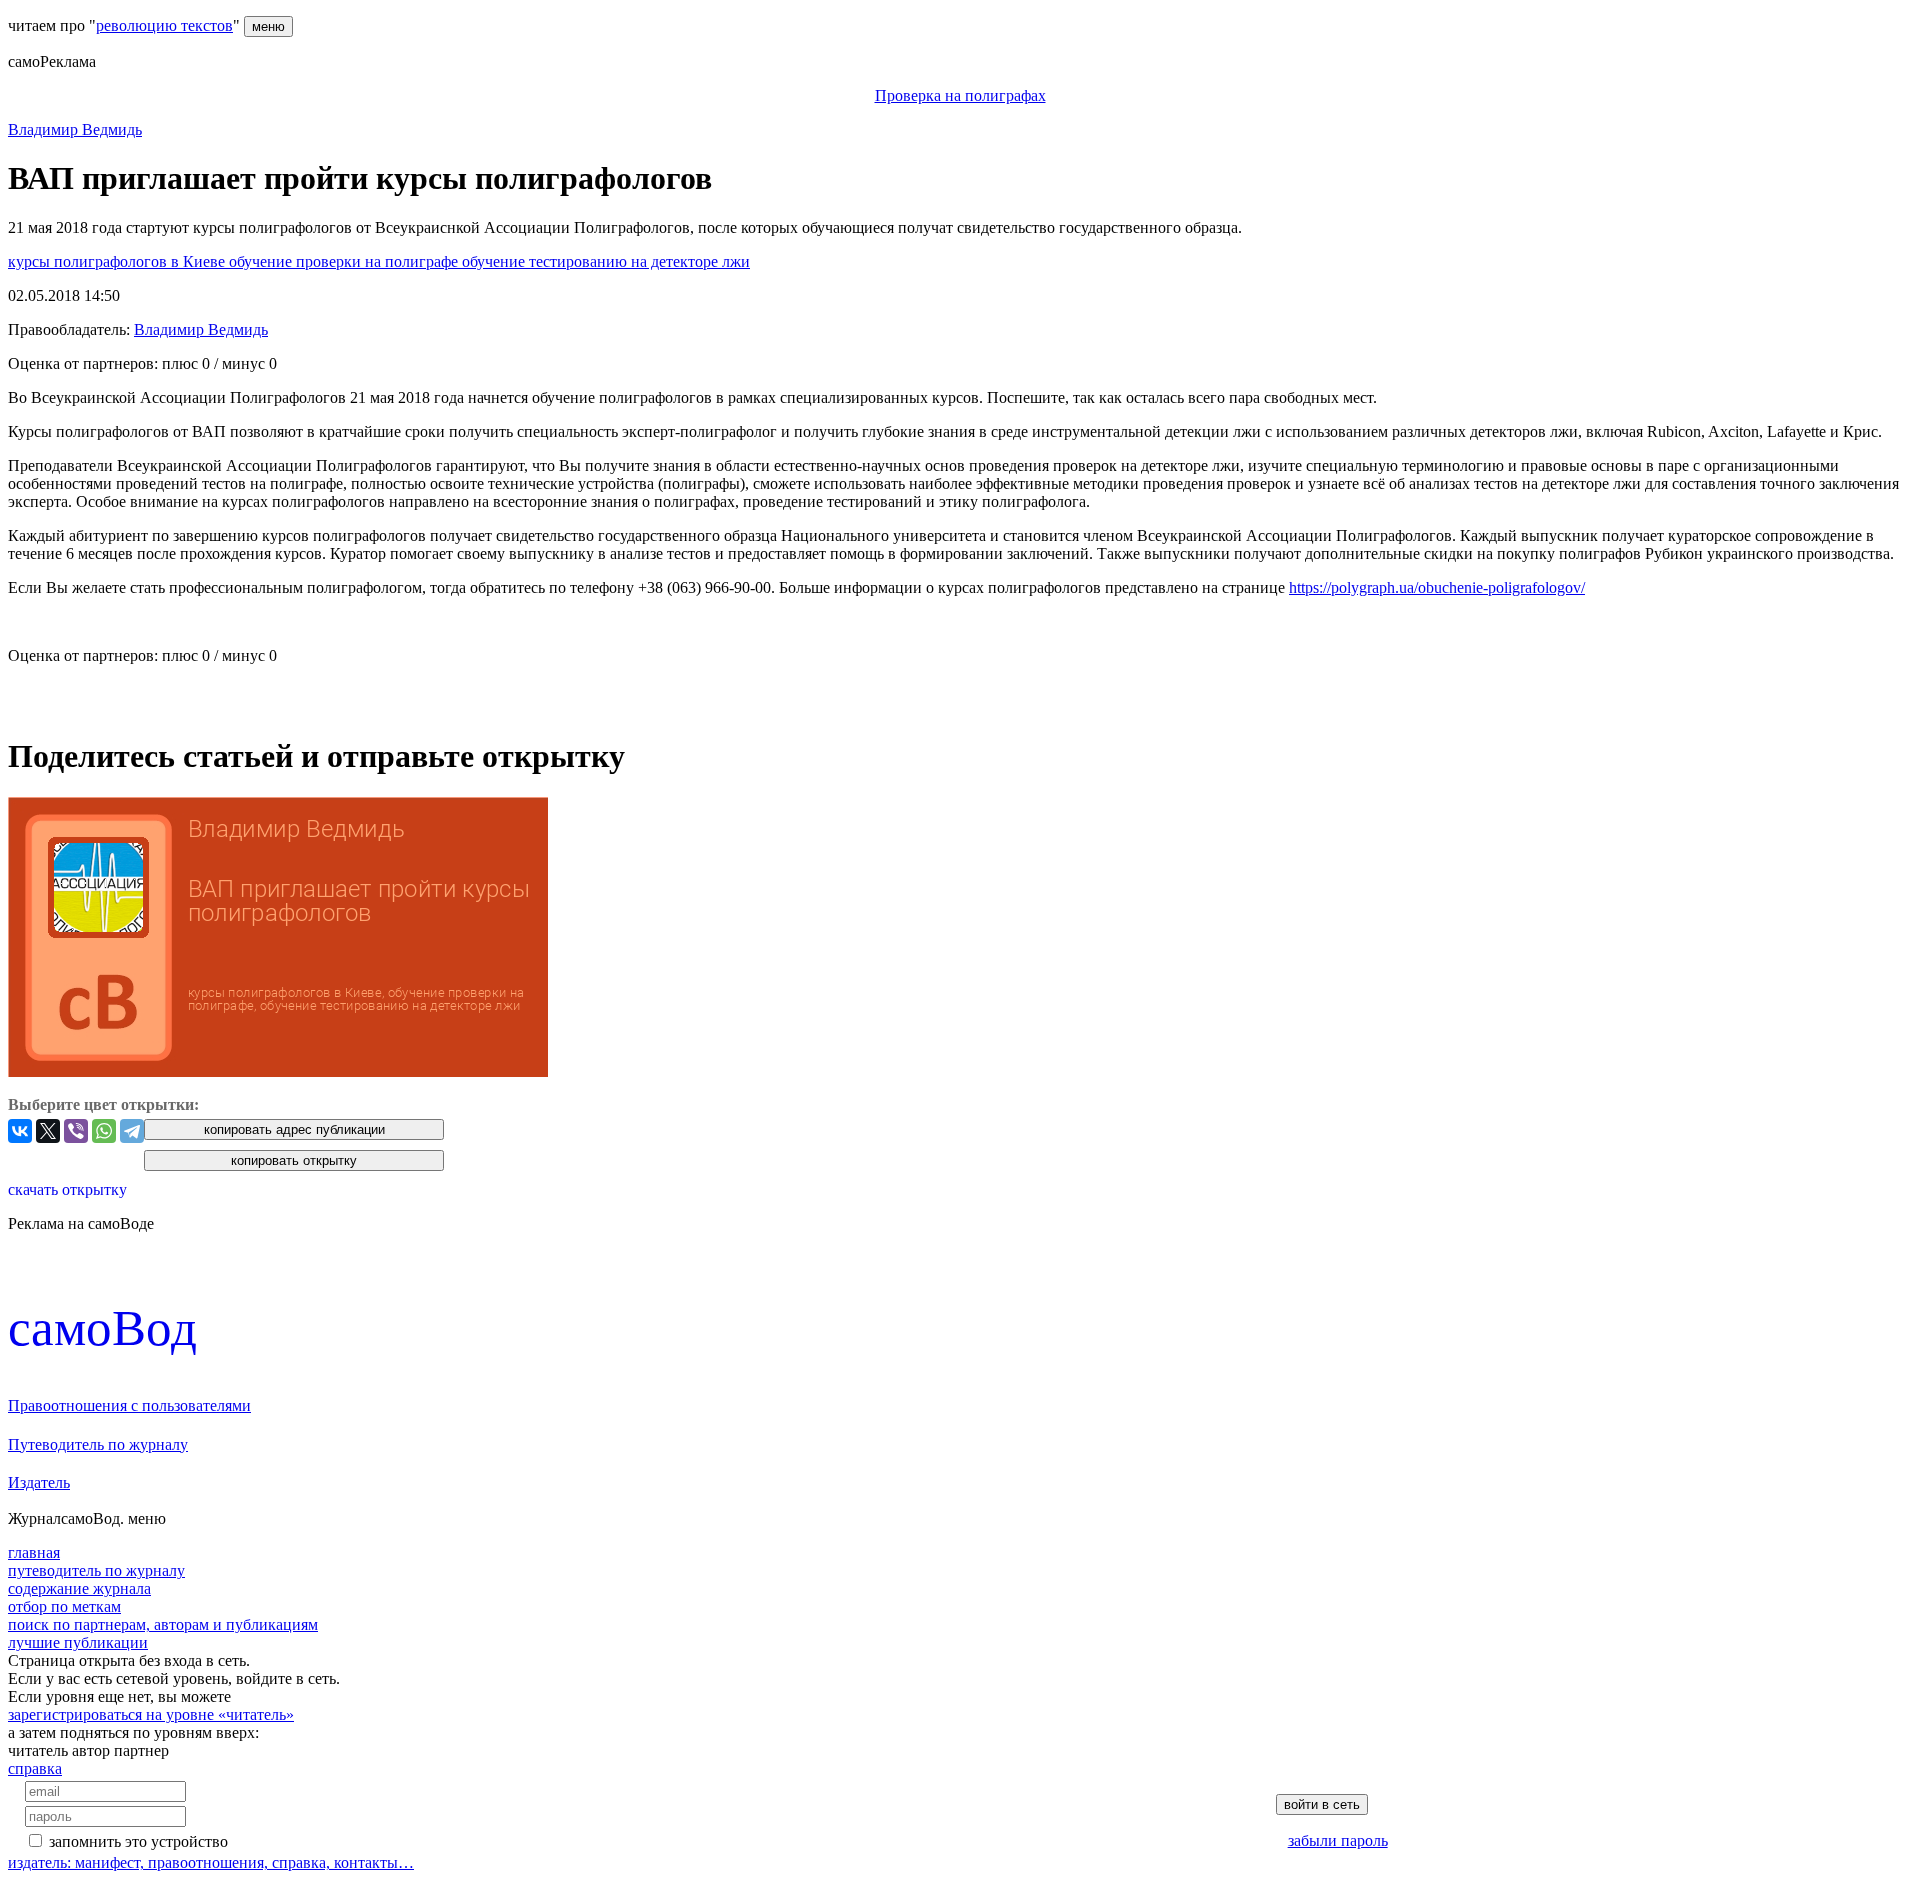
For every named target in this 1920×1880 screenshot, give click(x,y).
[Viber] (76, 1131)
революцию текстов (164, 25)
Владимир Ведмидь (75, 129)
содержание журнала (79, 1588)
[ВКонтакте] (20, 1131)
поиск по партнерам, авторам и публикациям (163, 1624)
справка (35, 1768)
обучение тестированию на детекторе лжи (606, 261)
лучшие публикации (78, 1642)
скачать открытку (67, 1189)
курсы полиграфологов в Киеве (118, 261)
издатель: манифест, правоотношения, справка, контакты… (211, 1862)
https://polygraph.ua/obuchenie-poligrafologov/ (1437, 587)
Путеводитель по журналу (98, 1444)
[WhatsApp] (104, 1131)
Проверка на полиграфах (960, 95)
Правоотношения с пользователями (129, 1405)
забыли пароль (1338, 1840)
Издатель (39, 1482)
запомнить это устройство (138, 1841)
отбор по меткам (64, 1606)
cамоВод (102, 1327)
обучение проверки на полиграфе (345, 261)
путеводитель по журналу (96, 1570)
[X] (48, 1131)
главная (34, 1552)
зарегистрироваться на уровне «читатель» (151, 1714)
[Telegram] (132, 1131)
